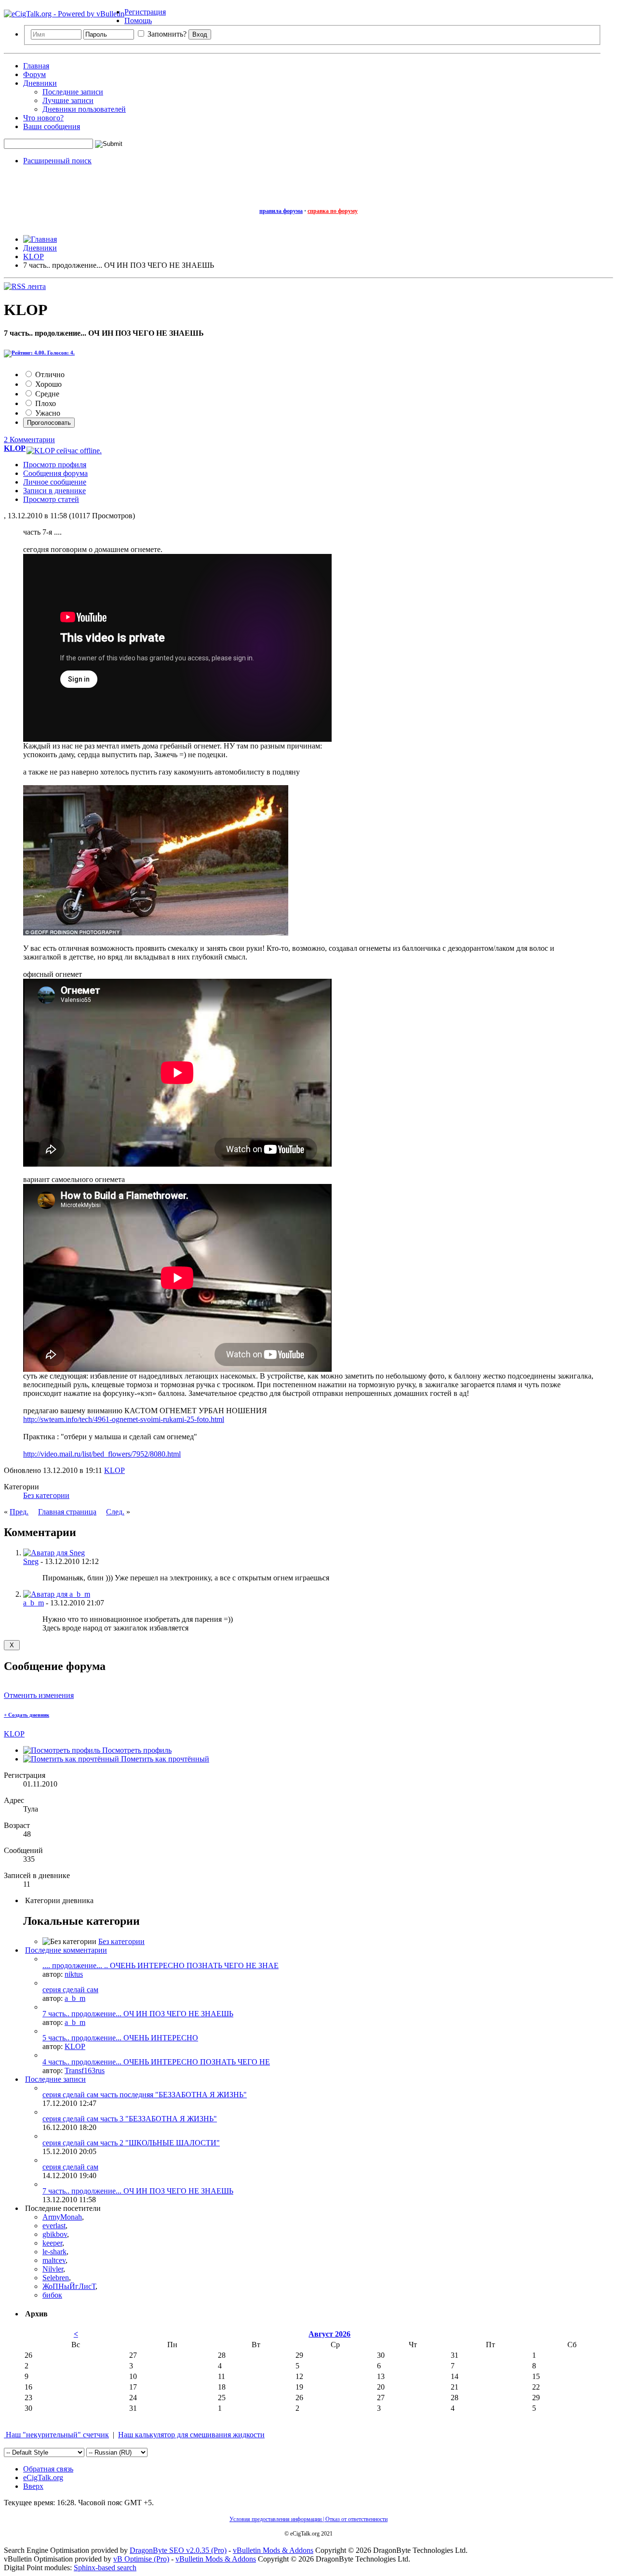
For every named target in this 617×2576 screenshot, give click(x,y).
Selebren (56, 2278)
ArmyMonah (62, 2217)
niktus (74, 1974)
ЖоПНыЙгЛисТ (69, 2286)
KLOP (114, 1470)
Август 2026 (329, 2334)
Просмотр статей (51, 499)
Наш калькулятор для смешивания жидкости (191, 2435)
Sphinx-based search (105, 2568)
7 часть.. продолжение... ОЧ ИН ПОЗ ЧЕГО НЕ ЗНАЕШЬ (138, 2014)
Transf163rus (85, 2070)
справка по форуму (333, 211)
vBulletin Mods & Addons (273, 2550)
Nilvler (53, 2269)
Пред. (19, 1512)
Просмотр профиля (55, 465)
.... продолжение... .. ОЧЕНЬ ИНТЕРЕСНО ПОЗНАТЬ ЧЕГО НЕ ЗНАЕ (161, 1965)
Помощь (138, 20)
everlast (54, 2226)
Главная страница (67, 1512)
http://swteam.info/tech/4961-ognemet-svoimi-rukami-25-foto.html (124, 1419)
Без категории (46, 1495)
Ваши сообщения (52, 126)
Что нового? (43, 118)
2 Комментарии (29, 440)
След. (115, 1512)
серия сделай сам (70, 1990)
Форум (34, 74)
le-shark (54, 2252)
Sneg (31, 1561)
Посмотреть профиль (136, 1750)
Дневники (40, 83)
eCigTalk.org (43, 2477)
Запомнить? (166, 34)
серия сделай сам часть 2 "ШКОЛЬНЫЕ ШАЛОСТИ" (131, 2143)
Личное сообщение (55, 482)
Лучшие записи (68, 100)
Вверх (33, 2486)
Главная (36, 66)
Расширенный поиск (57, 161)
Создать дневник (27, 1715)
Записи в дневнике (54, 491)
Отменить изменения (39, 1695)
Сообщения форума (55, 473)
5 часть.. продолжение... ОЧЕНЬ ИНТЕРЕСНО (120, 2038)
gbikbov (55, 2234)
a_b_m (34, 1603)
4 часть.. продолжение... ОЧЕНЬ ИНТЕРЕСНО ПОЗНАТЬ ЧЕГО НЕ (156, 2062)
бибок (52, 2295)
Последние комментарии (66, 1950)
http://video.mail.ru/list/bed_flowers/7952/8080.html (102, 1454)
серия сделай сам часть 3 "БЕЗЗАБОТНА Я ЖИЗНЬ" (130, 2119)
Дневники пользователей (84, 109)
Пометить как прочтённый (164, 1759)
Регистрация (145, 12)
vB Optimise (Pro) (141, 2559)
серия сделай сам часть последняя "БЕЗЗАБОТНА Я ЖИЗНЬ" (145, 2095)
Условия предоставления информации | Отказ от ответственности (308, 2519)
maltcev (54, 2260)
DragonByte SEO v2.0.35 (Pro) (178, 2550)
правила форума (281, 211)
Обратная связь (48, 2469)
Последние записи (73, 92)
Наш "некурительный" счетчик (56, 2435)
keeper (52, 2243)
